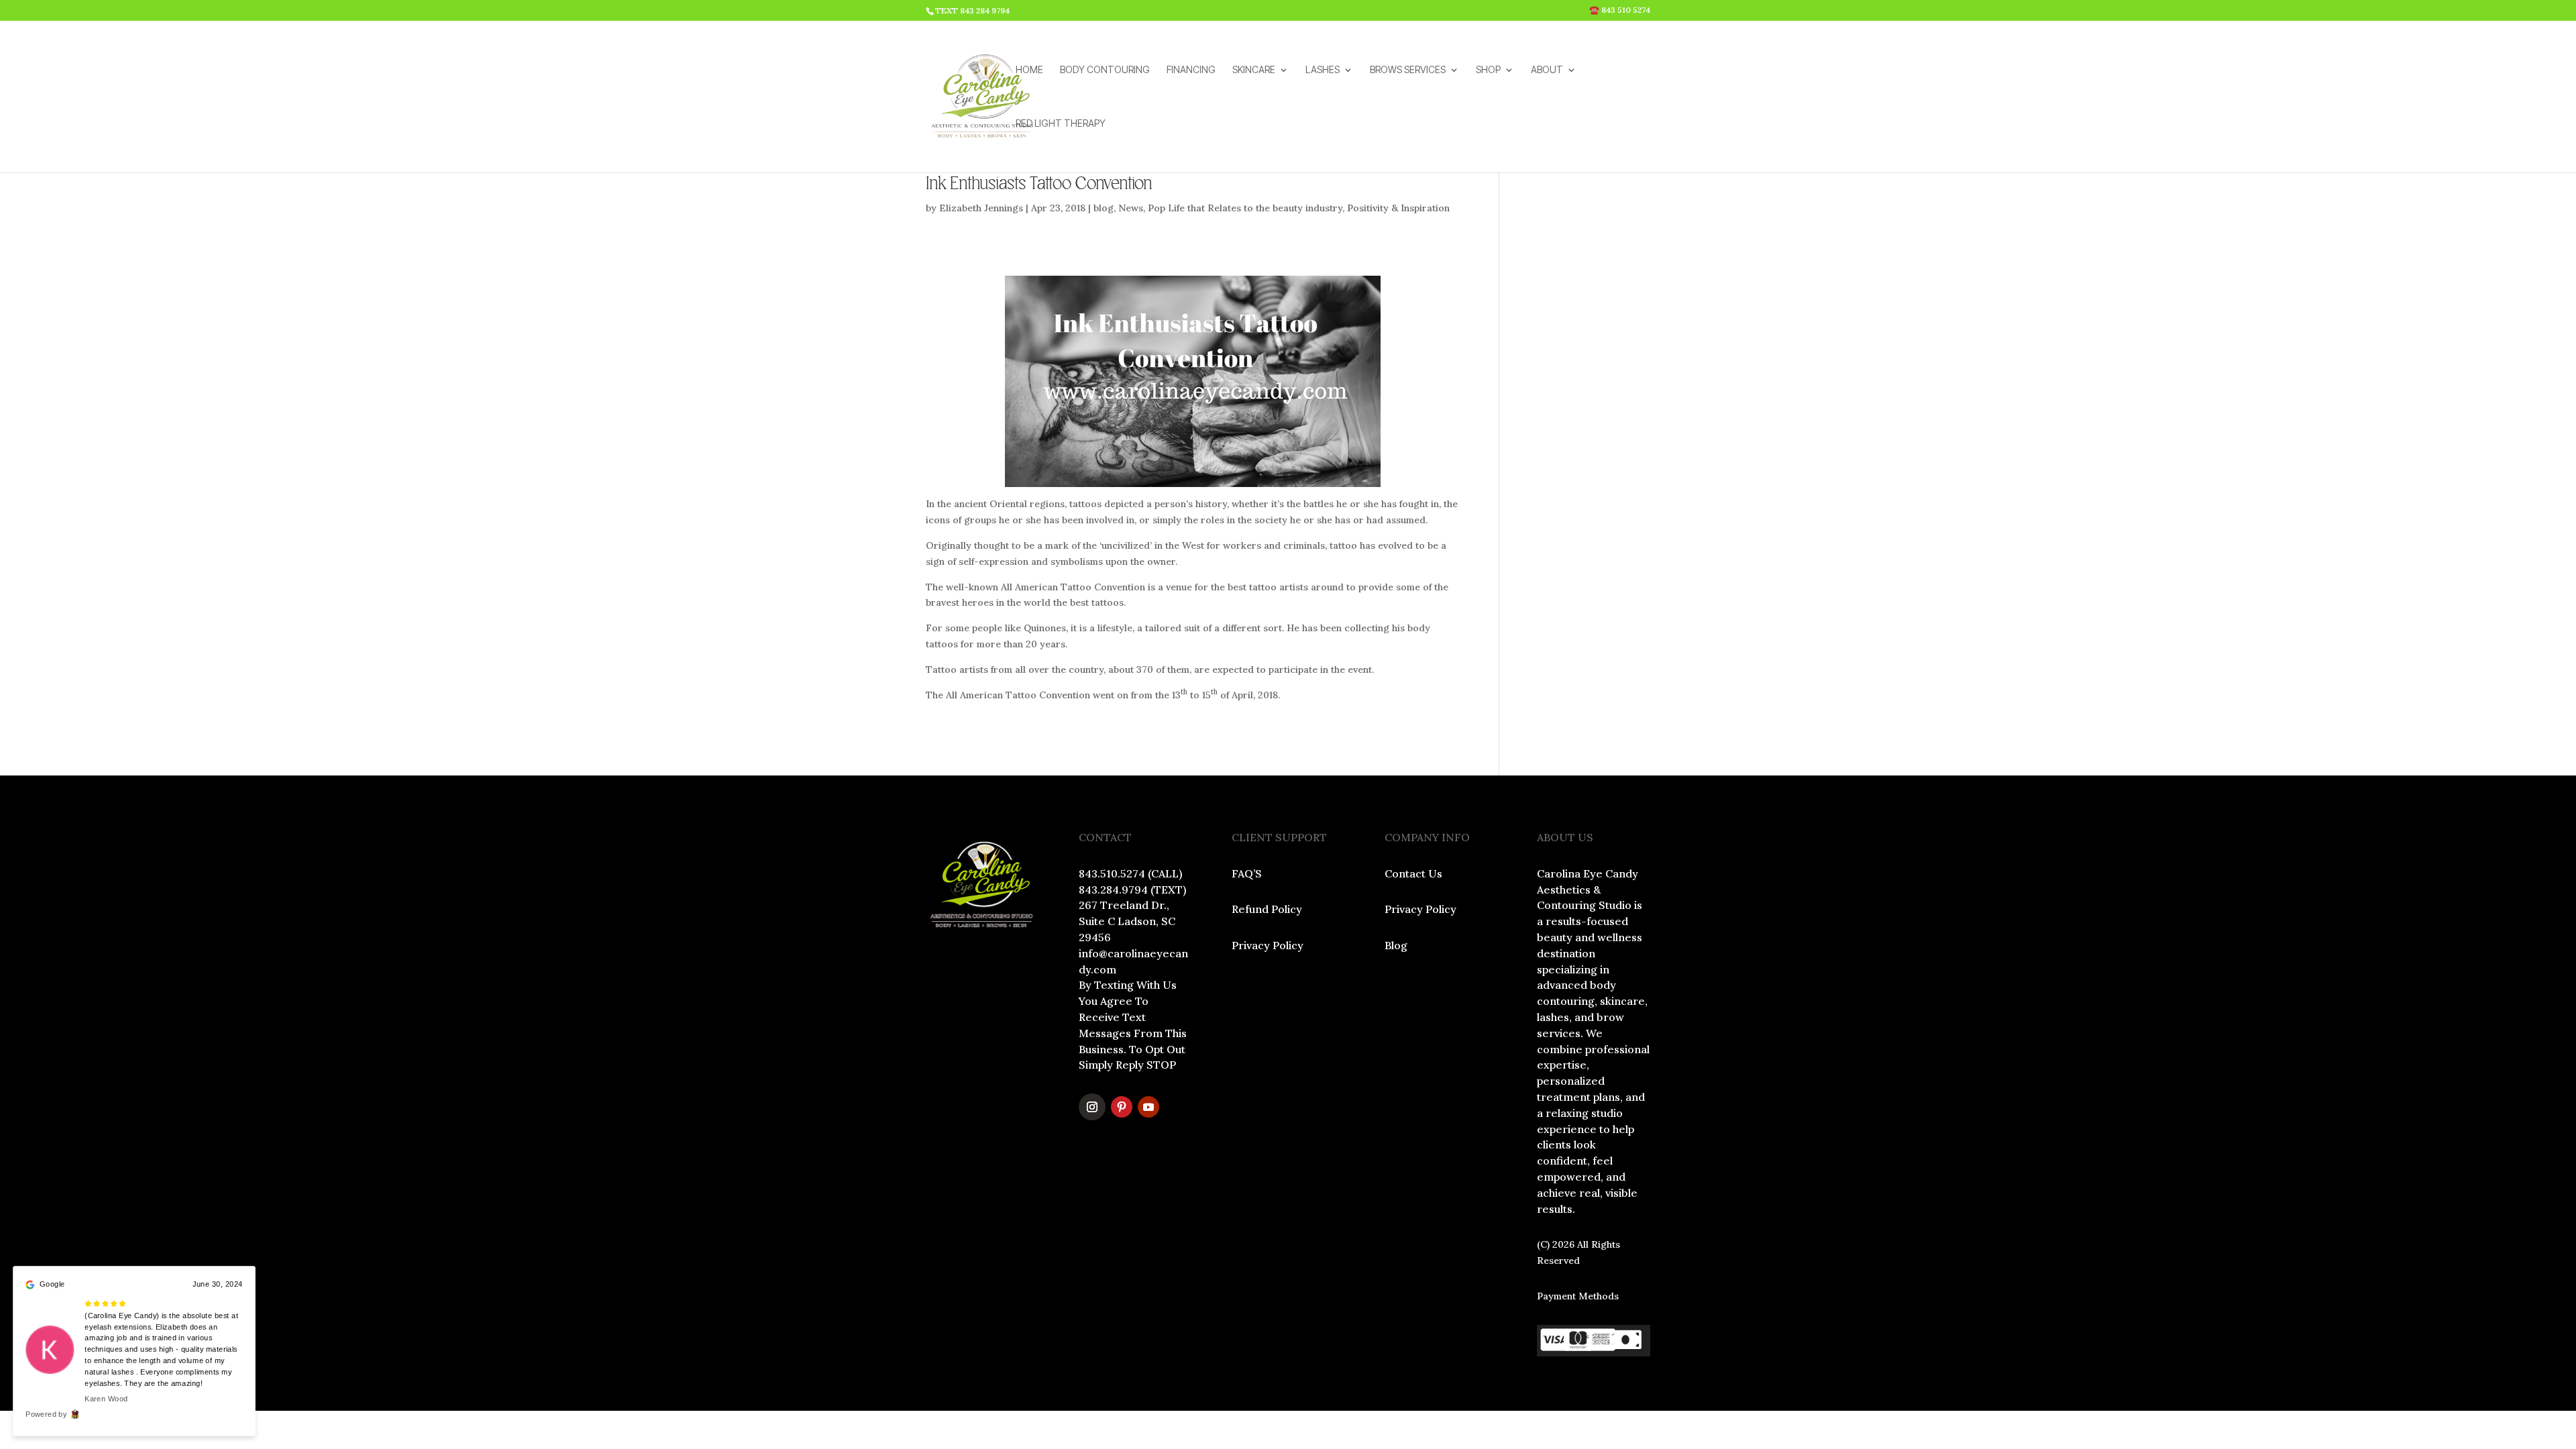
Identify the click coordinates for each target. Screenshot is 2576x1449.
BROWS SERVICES (1408, 70)
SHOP (1488, 70)
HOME (1029, 70)
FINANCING (1191, 70)
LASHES (1323, 70)
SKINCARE (1254, 70)
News (1131, 208)
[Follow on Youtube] (1148, 1107)
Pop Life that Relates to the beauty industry (1245, 208)
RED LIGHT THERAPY (1061, 124)
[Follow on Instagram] (1092, 1107)
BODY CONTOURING (1105, 70)
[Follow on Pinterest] (1122, 1107)
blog (1104, 208)
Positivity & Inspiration (1398, 208)
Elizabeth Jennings (981, 208)
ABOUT (1547, 70)
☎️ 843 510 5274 (1620, 10)
